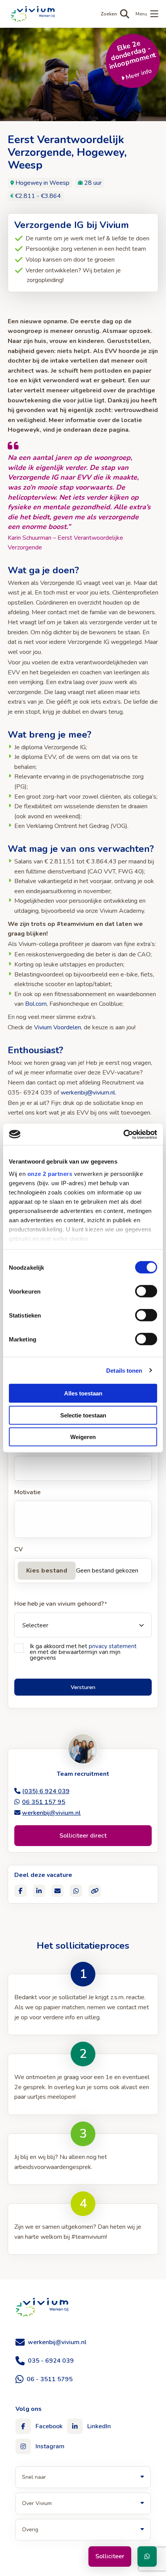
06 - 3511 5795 (50, 2379)
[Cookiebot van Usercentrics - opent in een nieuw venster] (123, 1134)
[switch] (146, 1291)
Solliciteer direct (83, 1836)
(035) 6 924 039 (46, 1791)
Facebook (49, 2426)
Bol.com (36, 1004)
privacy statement (113, 1646)
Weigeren (83, 1437)
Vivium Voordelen (58, 1027)
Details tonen (124, 1370)
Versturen (83, 1687)
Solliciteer (110, 2556)
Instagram (50, 2446)
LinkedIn (99, 2426)
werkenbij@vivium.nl (88, 1093)
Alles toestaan (83, 1393)
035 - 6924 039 (51, 2361)
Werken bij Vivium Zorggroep (42, 2307)
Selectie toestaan (83, 1415)
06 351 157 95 (44, 1802)
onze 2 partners (50, 1173)
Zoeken (109, 14)
